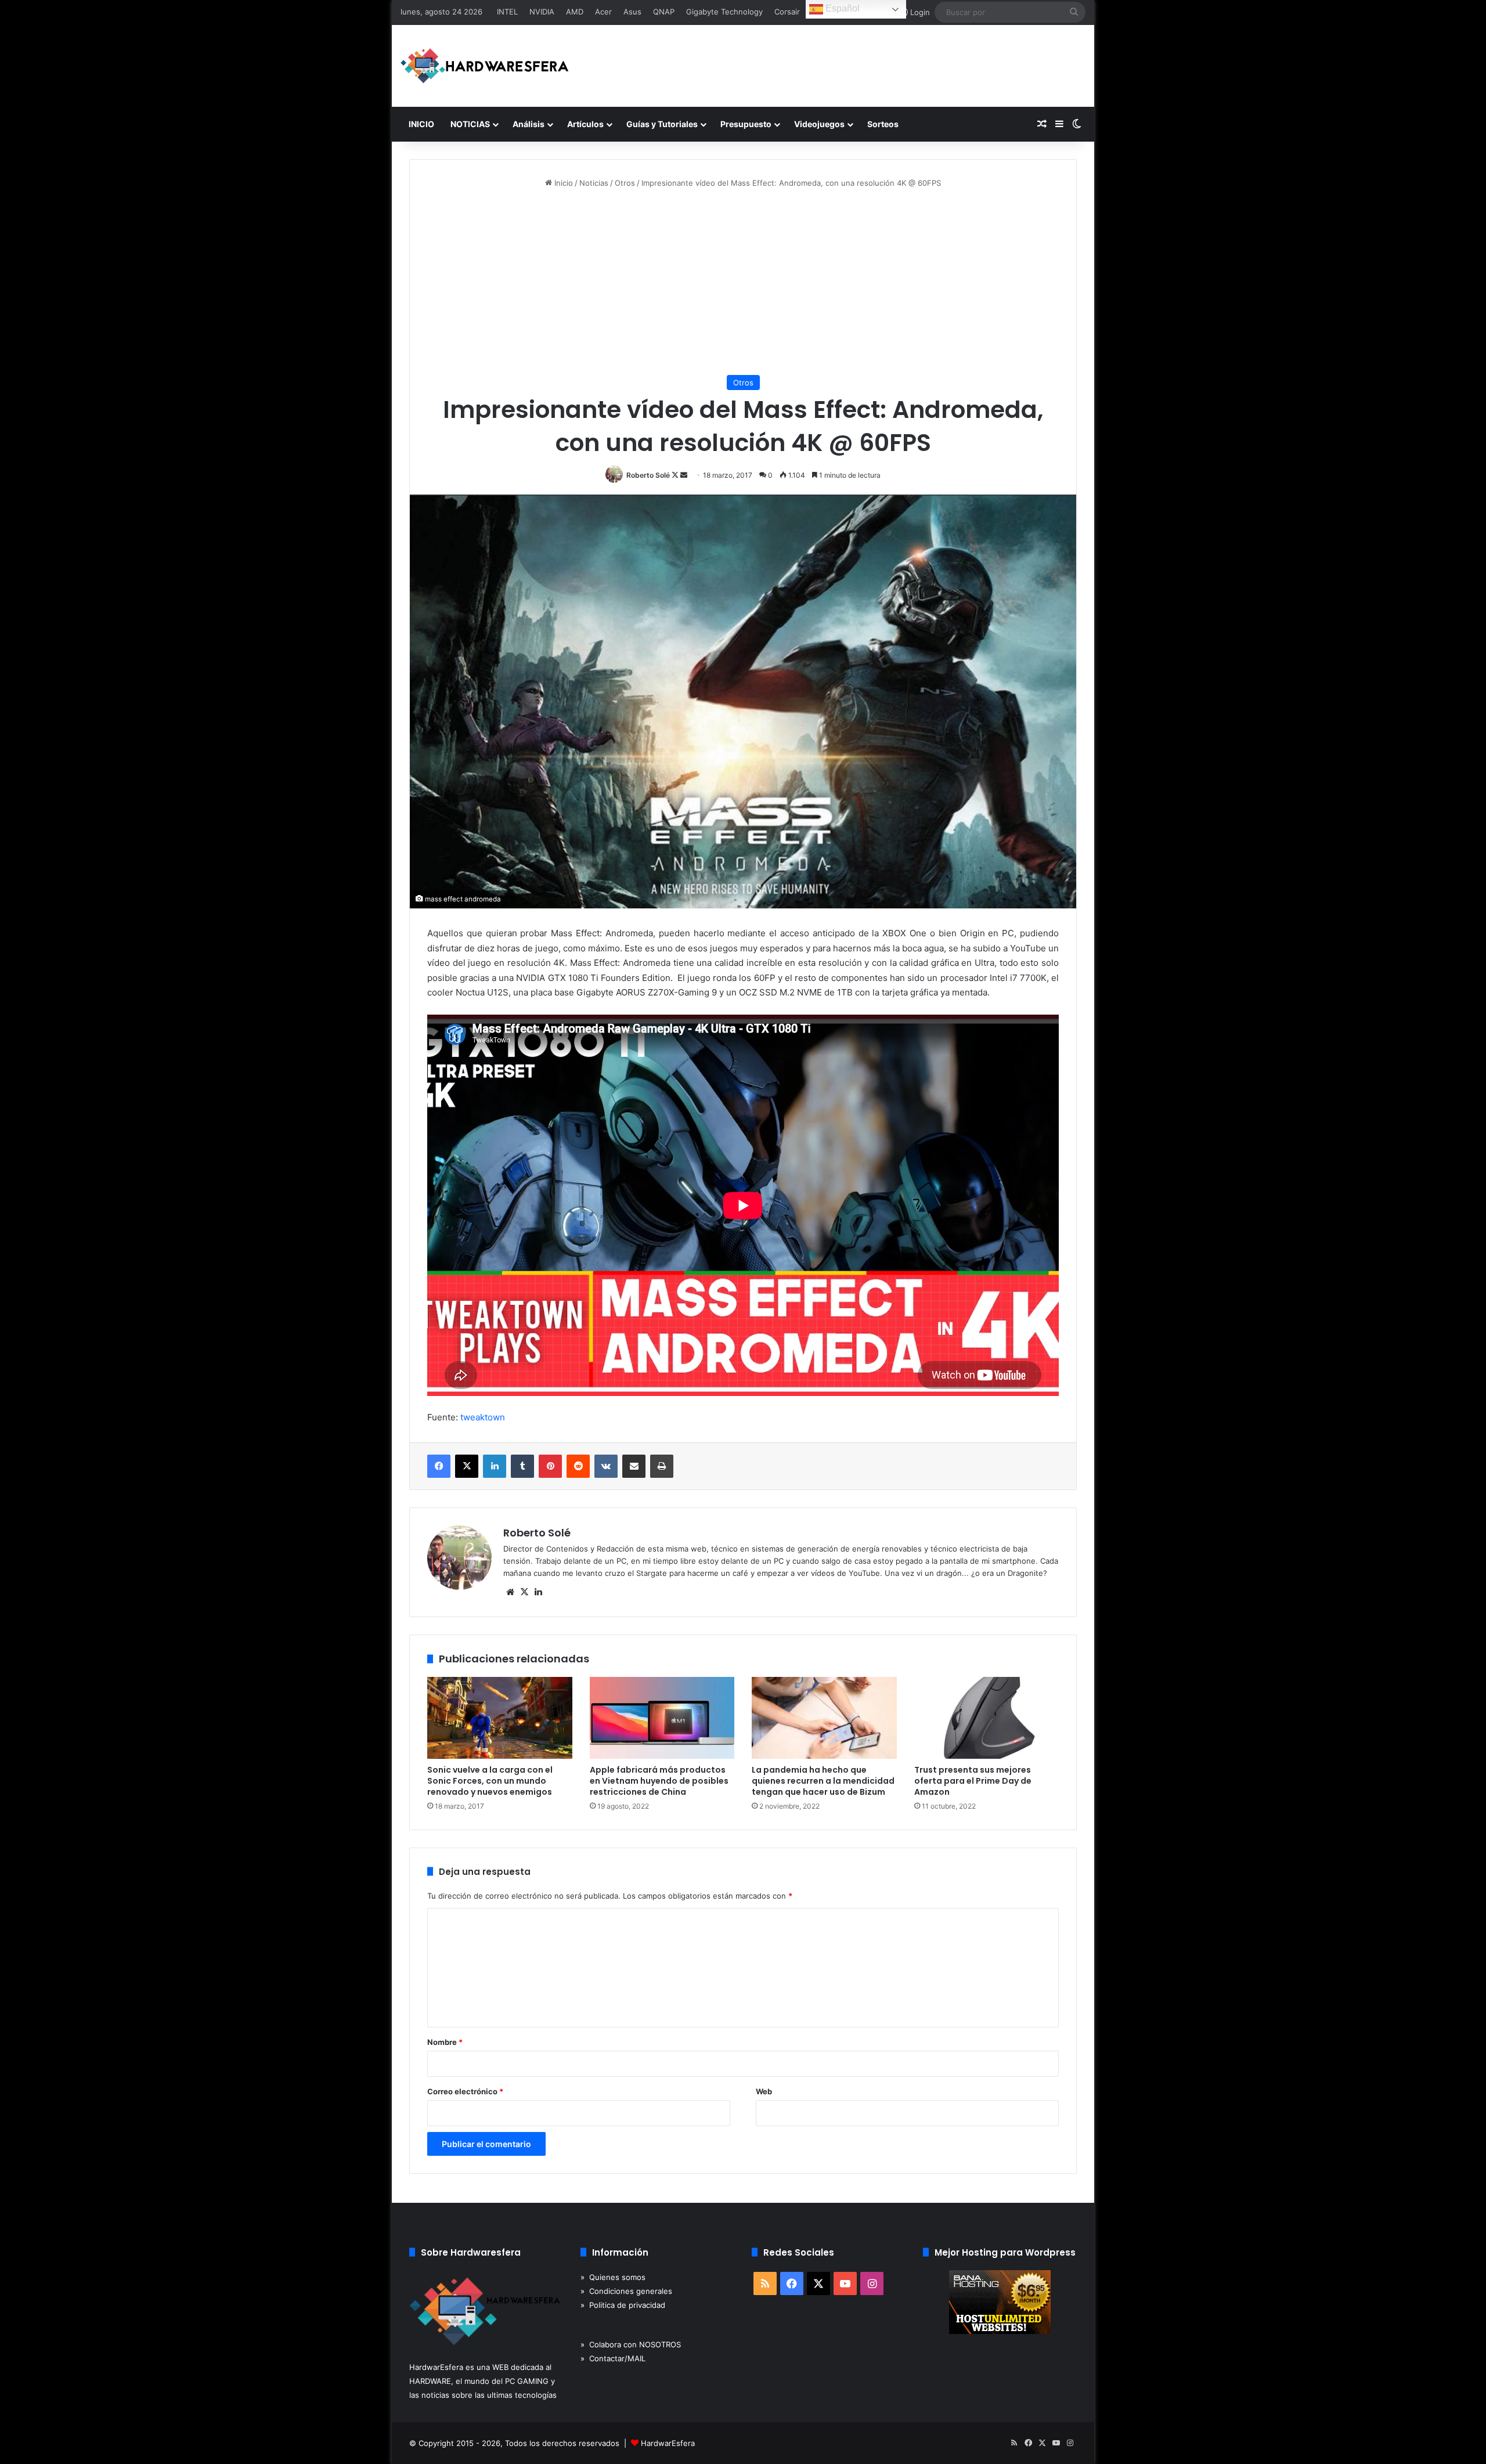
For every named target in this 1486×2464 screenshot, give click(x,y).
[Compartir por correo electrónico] (634, 1466)
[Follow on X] (676, 475)
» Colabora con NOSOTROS (631, 2344)
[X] (467, 1466)
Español (841, 8)
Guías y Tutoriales (662, 124)
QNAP (664, 12)
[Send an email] (684, 475)
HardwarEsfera (668, 2443)
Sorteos (883, 124)
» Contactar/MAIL (613, 2358)
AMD (575, 12)
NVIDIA (542, 12)
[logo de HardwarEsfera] (485, 66)
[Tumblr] (522, 1466)
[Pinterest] (550, 1466)
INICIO (421, 124)
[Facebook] (439, 1466)
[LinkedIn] (495, 1466)
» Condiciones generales (626, 2291)
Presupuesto (746, 124)
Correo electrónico (465, 2091)
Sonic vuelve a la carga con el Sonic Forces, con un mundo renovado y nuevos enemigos (490, 1781)
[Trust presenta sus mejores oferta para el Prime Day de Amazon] (987, 1718)
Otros (625, 183)
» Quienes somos (613, 2277)
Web (764, 2091)
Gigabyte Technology (724, 12)
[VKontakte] (606, 1466)
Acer (603, 12)
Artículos (585, 124)
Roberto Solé (648, 475)
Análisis (529, 124)
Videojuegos (819, 124)
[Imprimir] (662, 1466)
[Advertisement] (743, 282)
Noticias (594, 183)
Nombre (445, 2042)
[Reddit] (578, 1466)
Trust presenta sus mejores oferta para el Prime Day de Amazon (973, 1781)
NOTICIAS (470, 124)
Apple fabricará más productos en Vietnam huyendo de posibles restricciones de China (659, 1781)
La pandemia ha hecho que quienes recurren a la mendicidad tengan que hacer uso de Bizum (823, 1781)
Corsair (787, 12)
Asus (632, 12)
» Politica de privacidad (623, 2305)
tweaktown (483, 1417)
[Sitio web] (510, 1592)
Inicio (562, 183)
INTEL (507, 12)
